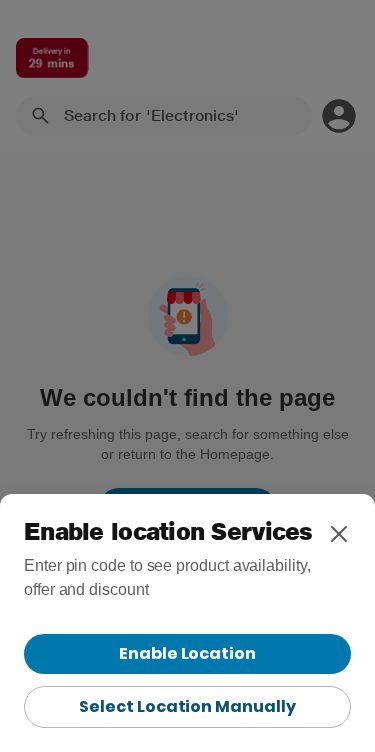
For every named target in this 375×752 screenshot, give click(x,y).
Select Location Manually (187, 706)
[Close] (339, 534)
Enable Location (187, 653)
